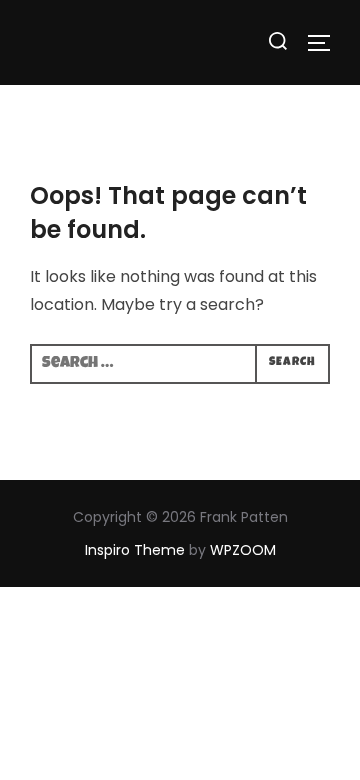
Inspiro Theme (135, 550)
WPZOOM (243, 550)
